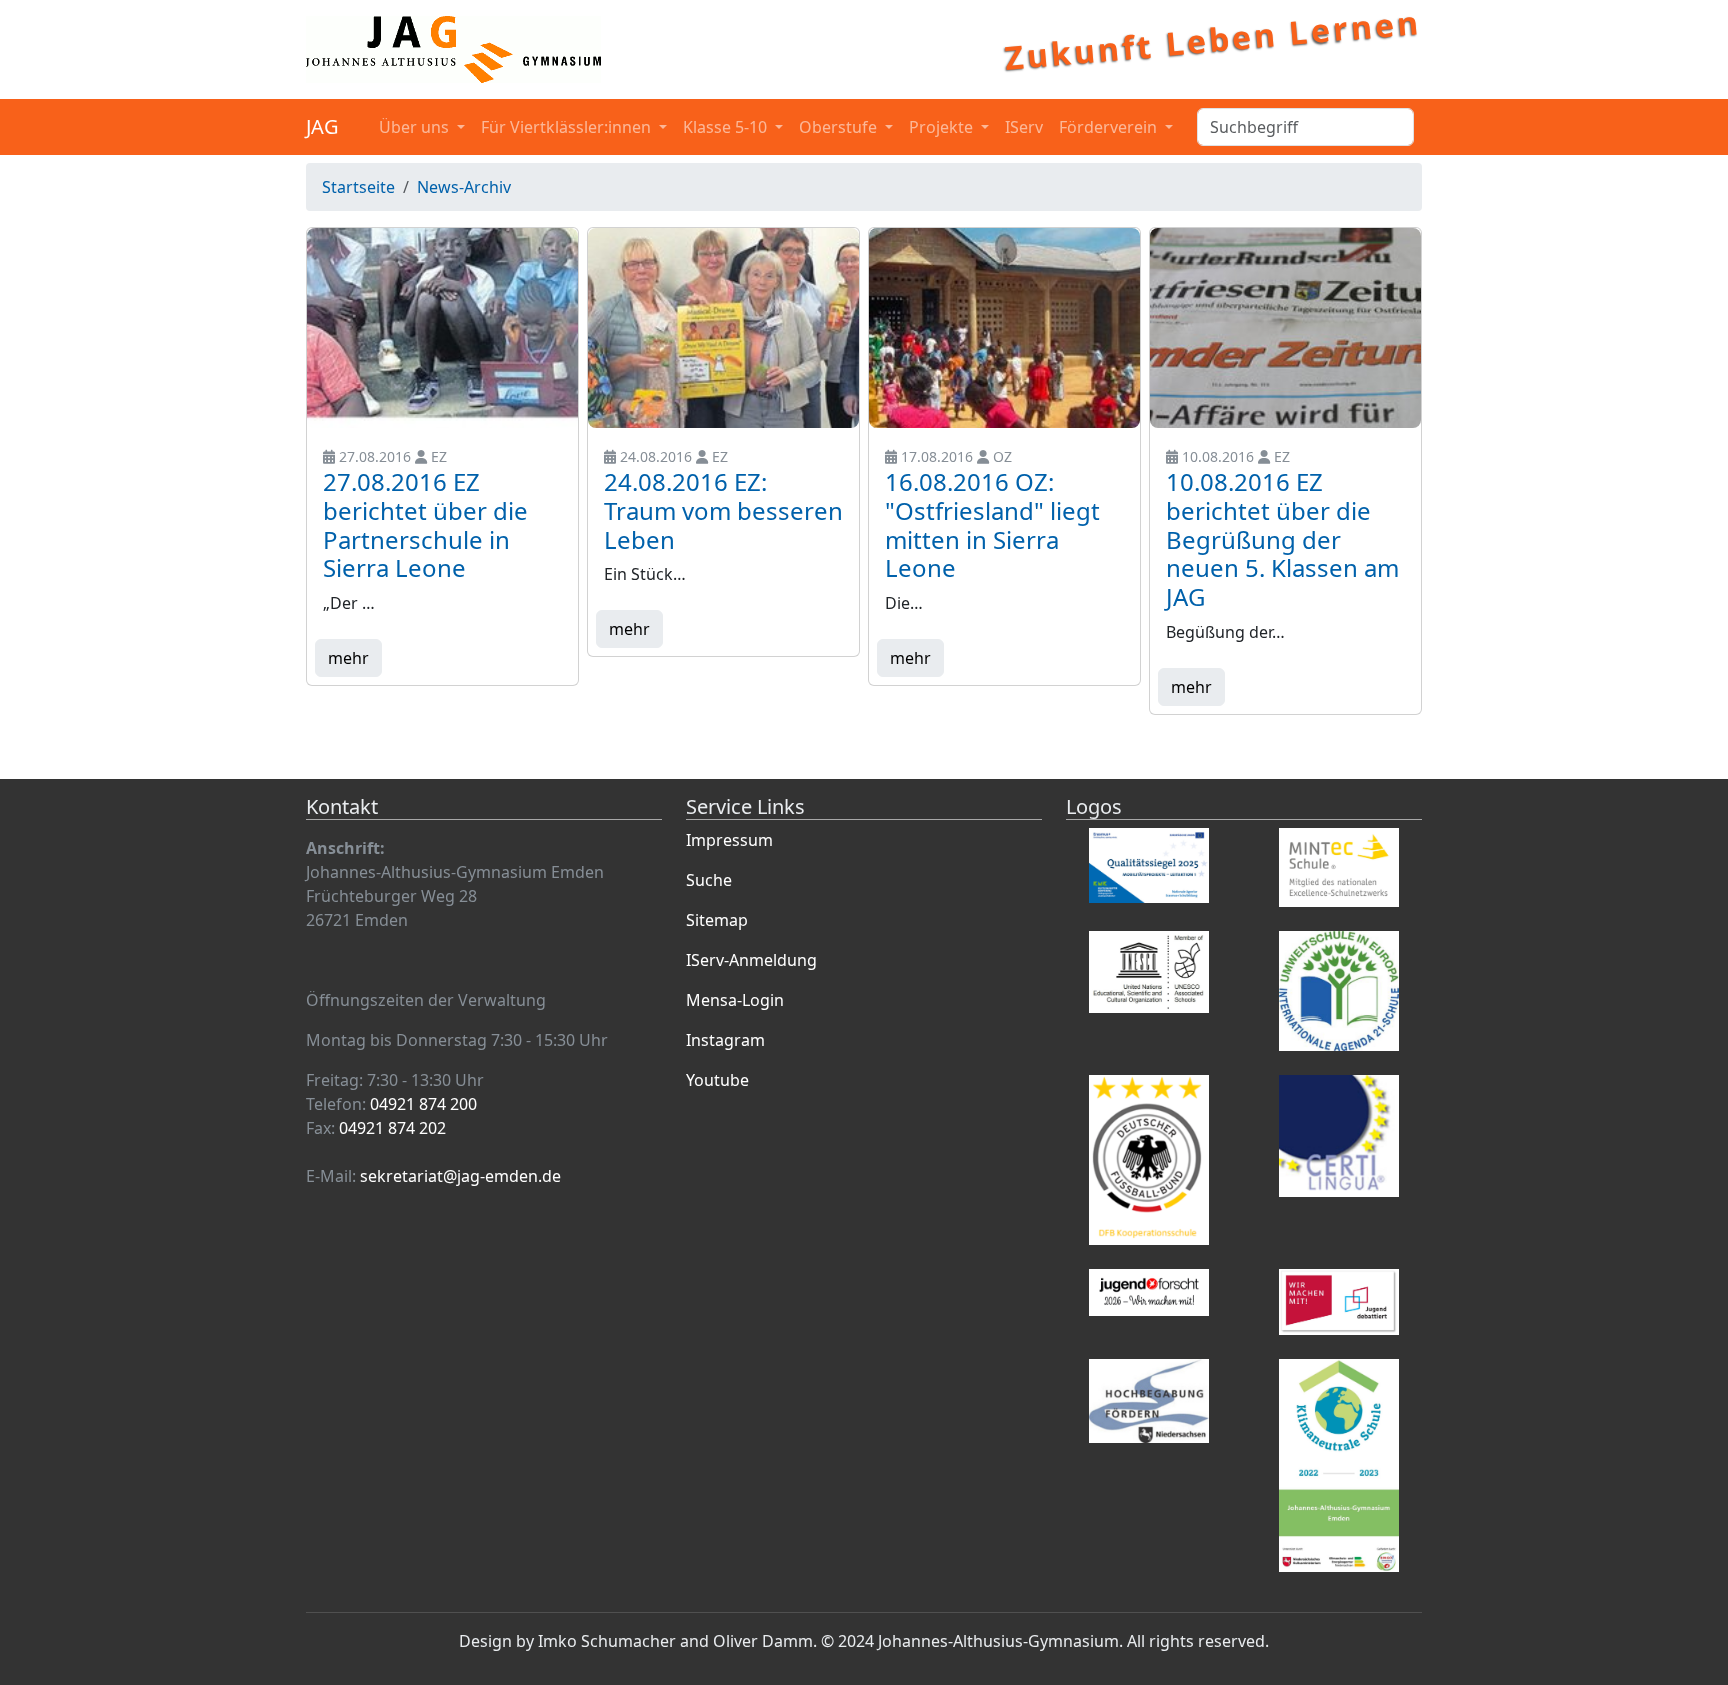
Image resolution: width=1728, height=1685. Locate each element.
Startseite (358, 187)
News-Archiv (464, 187)
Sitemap (717, 920)
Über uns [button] (416, 127)
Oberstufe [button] (840, 127)
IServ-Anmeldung (751, 960)
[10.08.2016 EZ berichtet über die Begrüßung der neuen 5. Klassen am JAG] (1285, 328)
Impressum (729, 840)
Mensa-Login (735, 1000)
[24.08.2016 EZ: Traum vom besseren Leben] (723, 328)
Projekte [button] (943, 127)
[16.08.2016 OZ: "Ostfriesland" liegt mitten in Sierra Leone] (1004, 328)
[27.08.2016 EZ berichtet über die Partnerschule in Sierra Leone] (442, 328)
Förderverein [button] (1110, 127)
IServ (1024, 127)
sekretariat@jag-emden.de (460, 1176)
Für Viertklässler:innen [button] (568, 127)
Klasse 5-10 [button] (727, 127)
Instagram (725, 1040)
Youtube (717, 1080)
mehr (348, 658)
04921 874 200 (423, 1104)
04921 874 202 (392, 1128)
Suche (709, 880)
